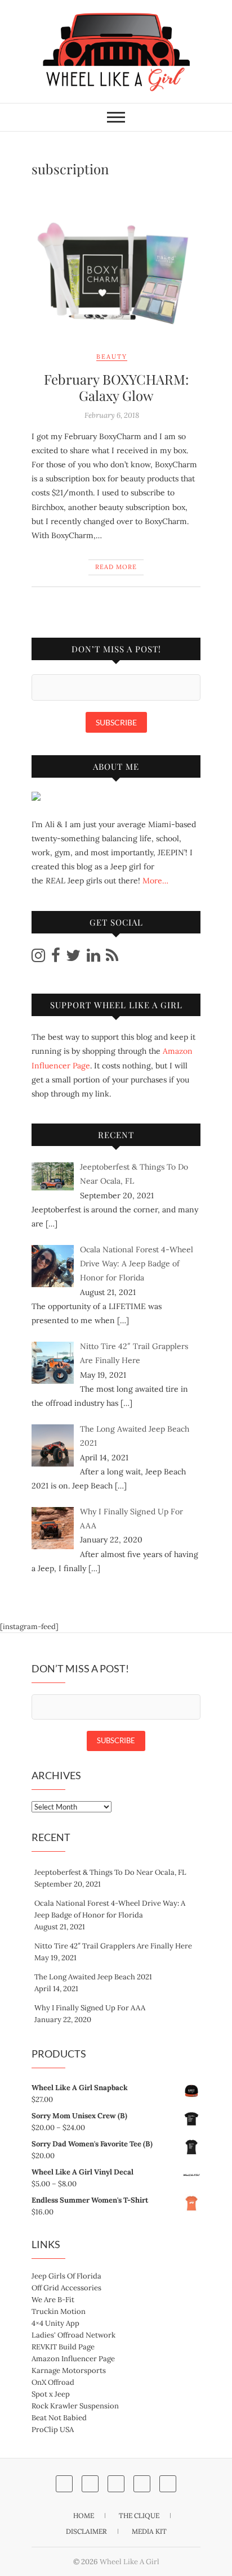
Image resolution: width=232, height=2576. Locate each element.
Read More (116, 567)
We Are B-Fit (53, 2300)
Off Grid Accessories (66, 2288)
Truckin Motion (59, 2311)
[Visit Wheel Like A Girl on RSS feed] (112, 958)
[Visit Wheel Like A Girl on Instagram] (38, 958)
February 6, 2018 (112, 415)
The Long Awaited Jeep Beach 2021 (93, 1977)
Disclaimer (86, 2531)
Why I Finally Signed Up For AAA (90, 2008)
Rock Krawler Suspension (75, 2406)
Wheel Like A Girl (130, 2562)
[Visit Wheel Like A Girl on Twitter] (73, 958)
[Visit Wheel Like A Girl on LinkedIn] (93, 958)
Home (84, 2516)
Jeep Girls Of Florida (66, 2276)
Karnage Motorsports (69, 2370)
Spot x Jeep (51, 2394)
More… (155, 881)
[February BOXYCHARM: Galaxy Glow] (116, 264)
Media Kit (149, 2531)
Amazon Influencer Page (73, 2359)
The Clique (139, 2516)
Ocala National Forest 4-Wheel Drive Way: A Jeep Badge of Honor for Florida (110, 1909)
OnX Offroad (53, 2382)
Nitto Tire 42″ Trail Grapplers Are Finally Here (113, 1946)
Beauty (112, 357)
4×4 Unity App (55, 2323)
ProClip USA (53, 2430)
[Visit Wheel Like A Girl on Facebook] (56, 958)
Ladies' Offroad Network (73, 2335)
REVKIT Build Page (63, 2347)
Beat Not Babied (59, 2418)
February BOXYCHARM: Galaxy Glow (116, 387)
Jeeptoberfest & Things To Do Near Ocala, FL (110, 1872)
